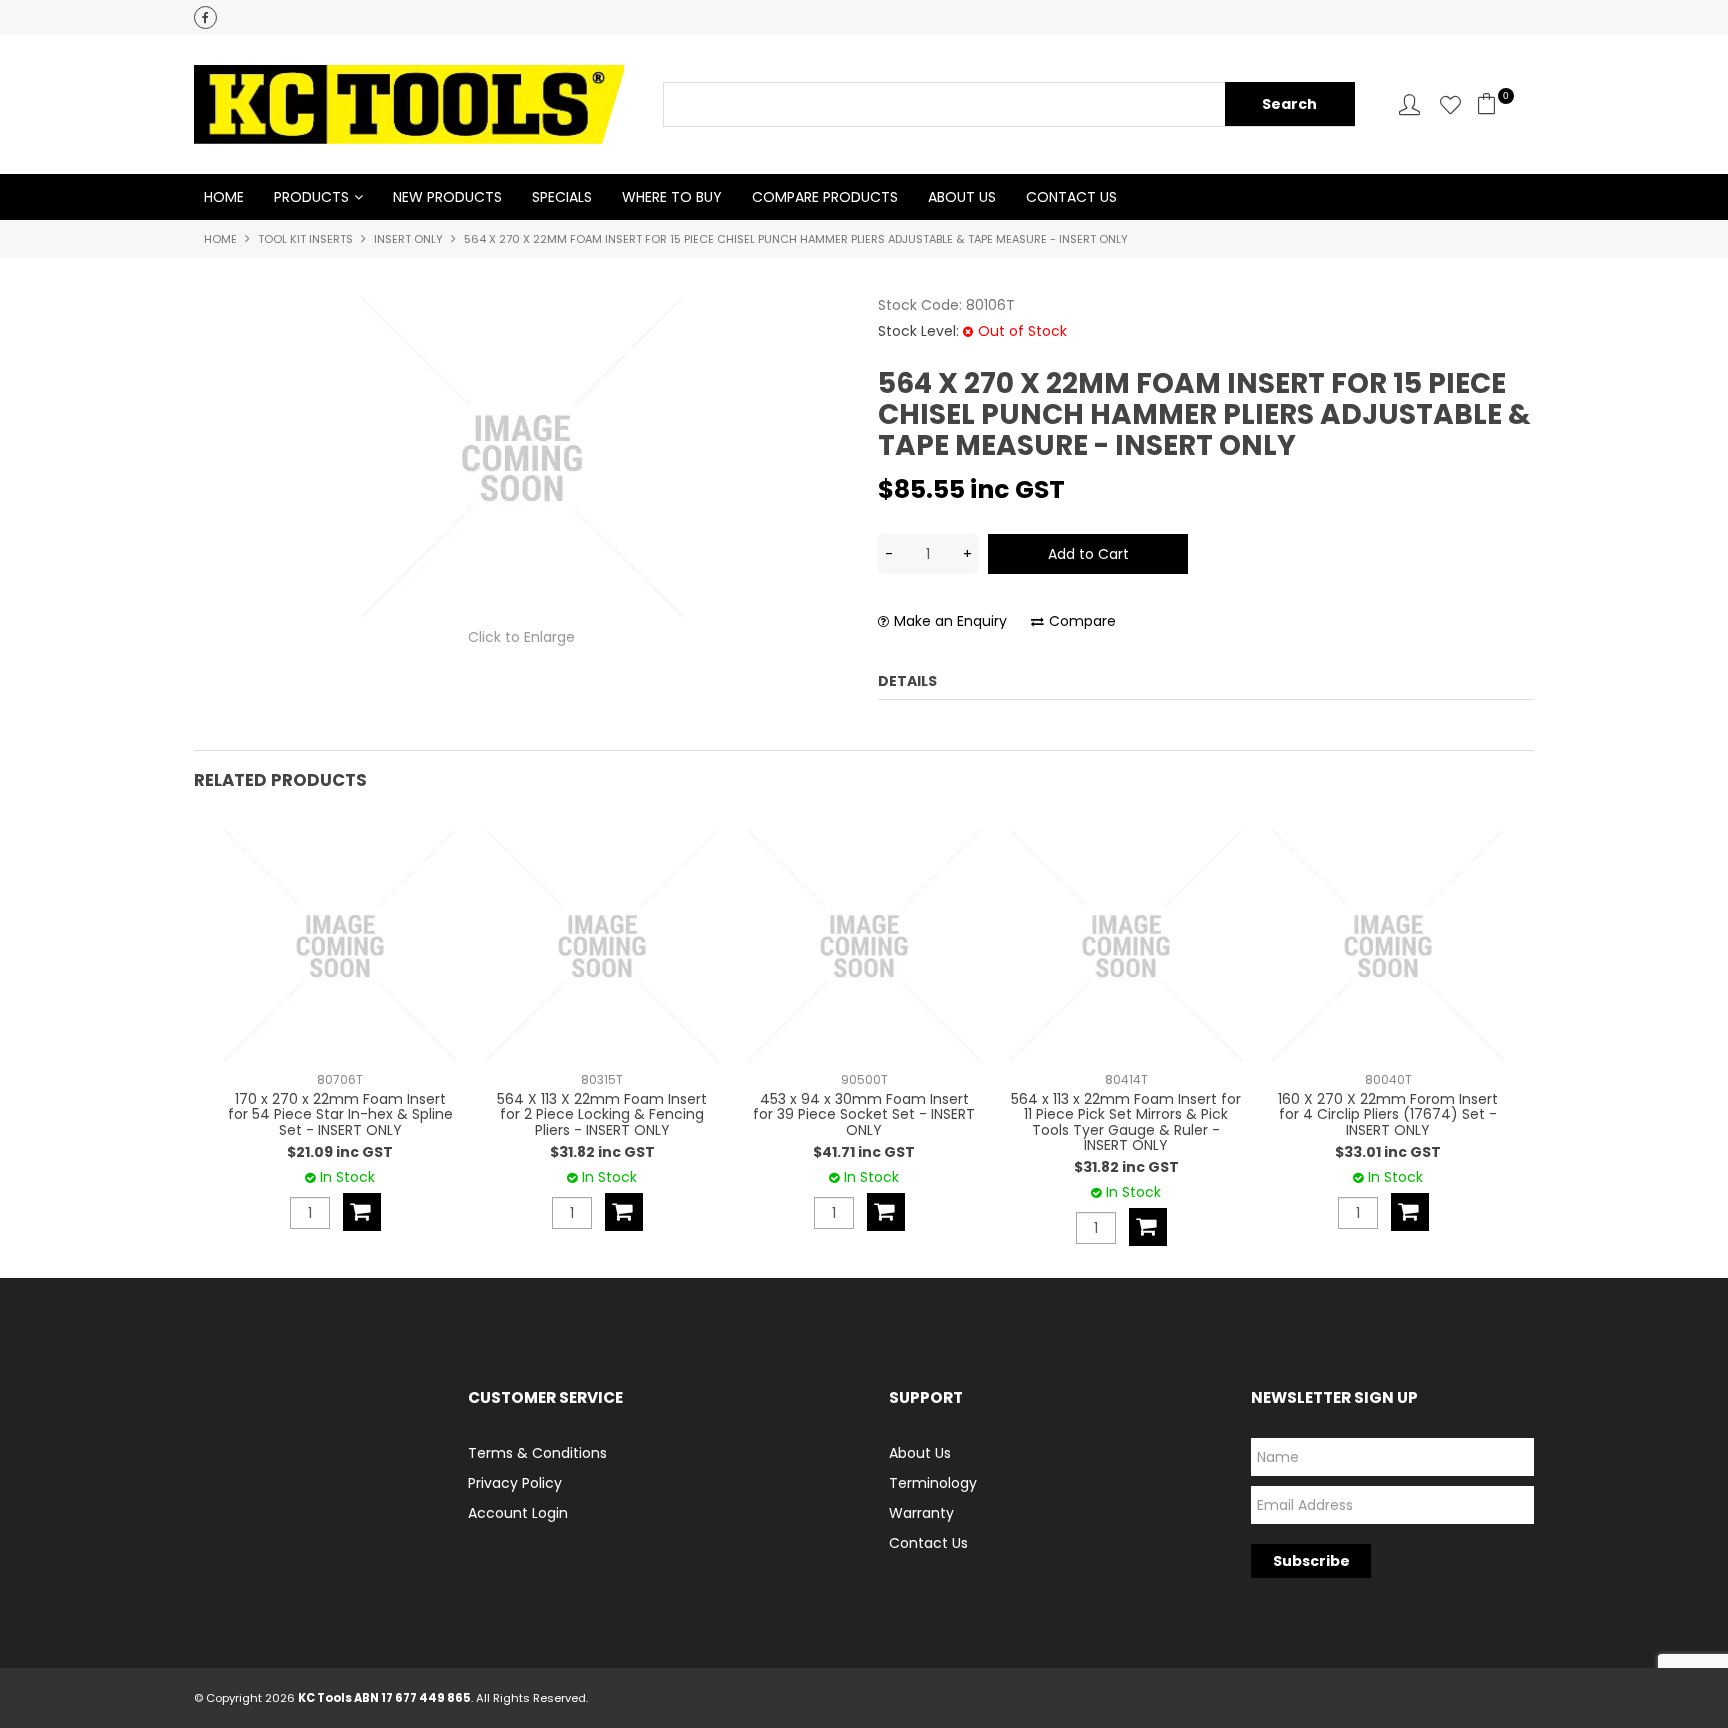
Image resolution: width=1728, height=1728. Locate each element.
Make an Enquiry (950, 621)
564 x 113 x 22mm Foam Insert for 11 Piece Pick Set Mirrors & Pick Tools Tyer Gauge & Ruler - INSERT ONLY (1126, 1122)
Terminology (933, 1483)
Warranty (921, 1513)
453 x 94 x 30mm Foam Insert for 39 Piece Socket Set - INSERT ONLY (864, 1114)
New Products (447, 197)
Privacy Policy (515, 1483)
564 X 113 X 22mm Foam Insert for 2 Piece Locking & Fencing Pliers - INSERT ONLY (602, 1114)
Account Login (518, 1513)
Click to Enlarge (521, 637)
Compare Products (825, 197)
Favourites (1450, 104)
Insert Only (408, 239)
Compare (1082, 621)
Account (1409, 104)
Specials (562, 197)
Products (311, 197)
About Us (962, 197)
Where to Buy (672, 197)
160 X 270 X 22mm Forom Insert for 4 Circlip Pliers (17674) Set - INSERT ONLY (1388, 1114)
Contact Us (1071, 197)
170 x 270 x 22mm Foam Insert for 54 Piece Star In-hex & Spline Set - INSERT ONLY (340, 1114)
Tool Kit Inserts (305, 239)
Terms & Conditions (537, 1453)
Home (224, 197)
